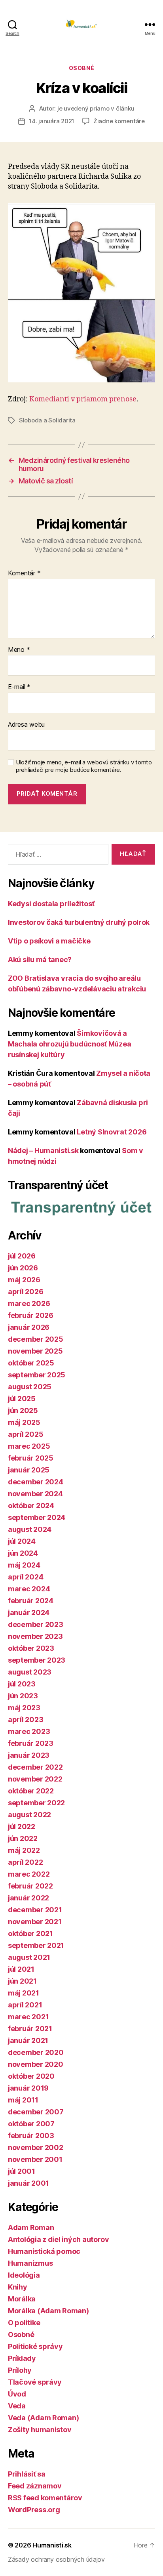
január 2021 (28, 2040)
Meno (19, 650)
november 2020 (36, 2064)
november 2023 (35, 1636)
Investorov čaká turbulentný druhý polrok (79, 922)
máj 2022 (24, 1850)
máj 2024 (24, 1565)
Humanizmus (30, 2263)
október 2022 (31, 1791)
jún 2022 (23, 1838)
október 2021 (30, 1933)
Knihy (18, 2287)
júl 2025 (22, 1399)
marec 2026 (29, 1303)
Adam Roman (31, 2228)
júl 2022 (22, 1826)
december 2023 (36, 1624)
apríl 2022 (25, 1862)
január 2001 (28, 2183)
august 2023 (30, 1672)
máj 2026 (24, 1280)
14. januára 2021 (52, 121)
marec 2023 (29, 1731)
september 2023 (37, 1660)
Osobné (81, 68)
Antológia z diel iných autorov (59, 2239)
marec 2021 (28, 2017)
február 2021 (30, 2029)
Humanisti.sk (52, 2545)
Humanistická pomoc (44, 2251)
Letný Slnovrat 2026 (112, 1132)
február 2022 (30, 1886)
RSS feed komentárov (45, 2498)
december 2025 (36, 1339)
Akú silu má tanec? (40, 960)
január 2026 (29, 1327)
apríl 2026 (26, 1292)
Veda (17, 2406)
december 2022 (35, 1767)
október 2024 (31, 1506)
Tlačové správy (35, 2382)
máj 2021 (24, 1993)
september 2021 (36, 1945)
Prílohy (20, 2370)
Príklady (22, 2358)
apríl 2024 (26, 1577)
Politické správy (35, 2346)
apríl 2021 (25, 2005)
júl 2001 (22, 2171)
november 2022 (35, 1779)
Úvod (17, 2394)
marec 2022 (29, 1874)
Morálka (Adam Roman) (48, 2311)
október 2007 (31, 2124)
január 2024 (29, 1613)
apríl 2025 (26, 1434)
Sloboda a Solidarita (47, 420)
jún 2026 (23, 1268)
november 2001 (35, 2159)
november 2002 (36, 2147)
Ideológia (24, 2275)
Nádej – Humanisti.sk (43, 1151)
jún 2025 (23, 1410)
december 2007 (36, 2112)
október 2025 (31, 1363)
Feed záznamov (35, 2486)
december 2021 (35, 1910)
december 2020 (36, 2052)
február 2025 (31, 1458)
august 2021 (29, 1957)
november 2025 (35, 1351)
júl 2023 (22, 1684)
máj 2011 (23, 2100)
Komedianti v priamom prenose (83, 399)
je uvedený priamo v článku (96, 108)
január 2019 (28, 2088)
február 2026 (31, 1315)
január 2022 (28, 1898)
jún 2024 (23, 1553)
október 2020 (31, 2076)
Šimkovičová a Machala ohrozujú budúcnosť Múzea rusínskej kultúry (69, 1044)
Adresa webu (26, 725)
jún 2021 (22, 1981)
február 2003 (31, 2136)
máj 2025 (24, 1422)
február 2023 (31, 1743)
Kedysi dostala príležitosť (51, 904)
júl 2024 (22, 1541)
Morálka (22, 2299)
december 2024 (36, 1482)
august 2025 (30, 1387)
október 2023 (31, 1648)
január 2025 (29, 1470)
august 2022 (29, 1815)
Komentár (24, 573)
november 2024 (35, 1494)
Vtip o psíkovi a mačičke (49, 941)
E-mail (19, 687)
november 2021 (35, 1922)
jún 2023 (23, 1696)
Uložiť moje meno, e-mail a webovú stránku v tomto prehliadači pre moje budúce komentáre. (84, 766)
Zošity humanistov (40, 2430)
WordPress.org (34, 2510)
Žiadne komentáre (119, 121)
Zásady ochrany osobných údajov (56, 2559)
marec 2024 (29, 1589)
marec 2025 (29, 1446)
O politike (24, 2323)
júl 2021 (21, 1969)
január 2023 (29, 1755)
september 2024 (37, 1517)
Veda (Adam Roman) (43, 2418)
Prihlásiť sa (27, 2474)
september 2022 (36, 1803)
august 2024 (30, 1529)
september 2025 (37, 1375)
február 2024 (31, 1601)
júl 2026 (22, 1256)
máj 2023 (24, 1708)
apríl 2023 (26, 1720)
